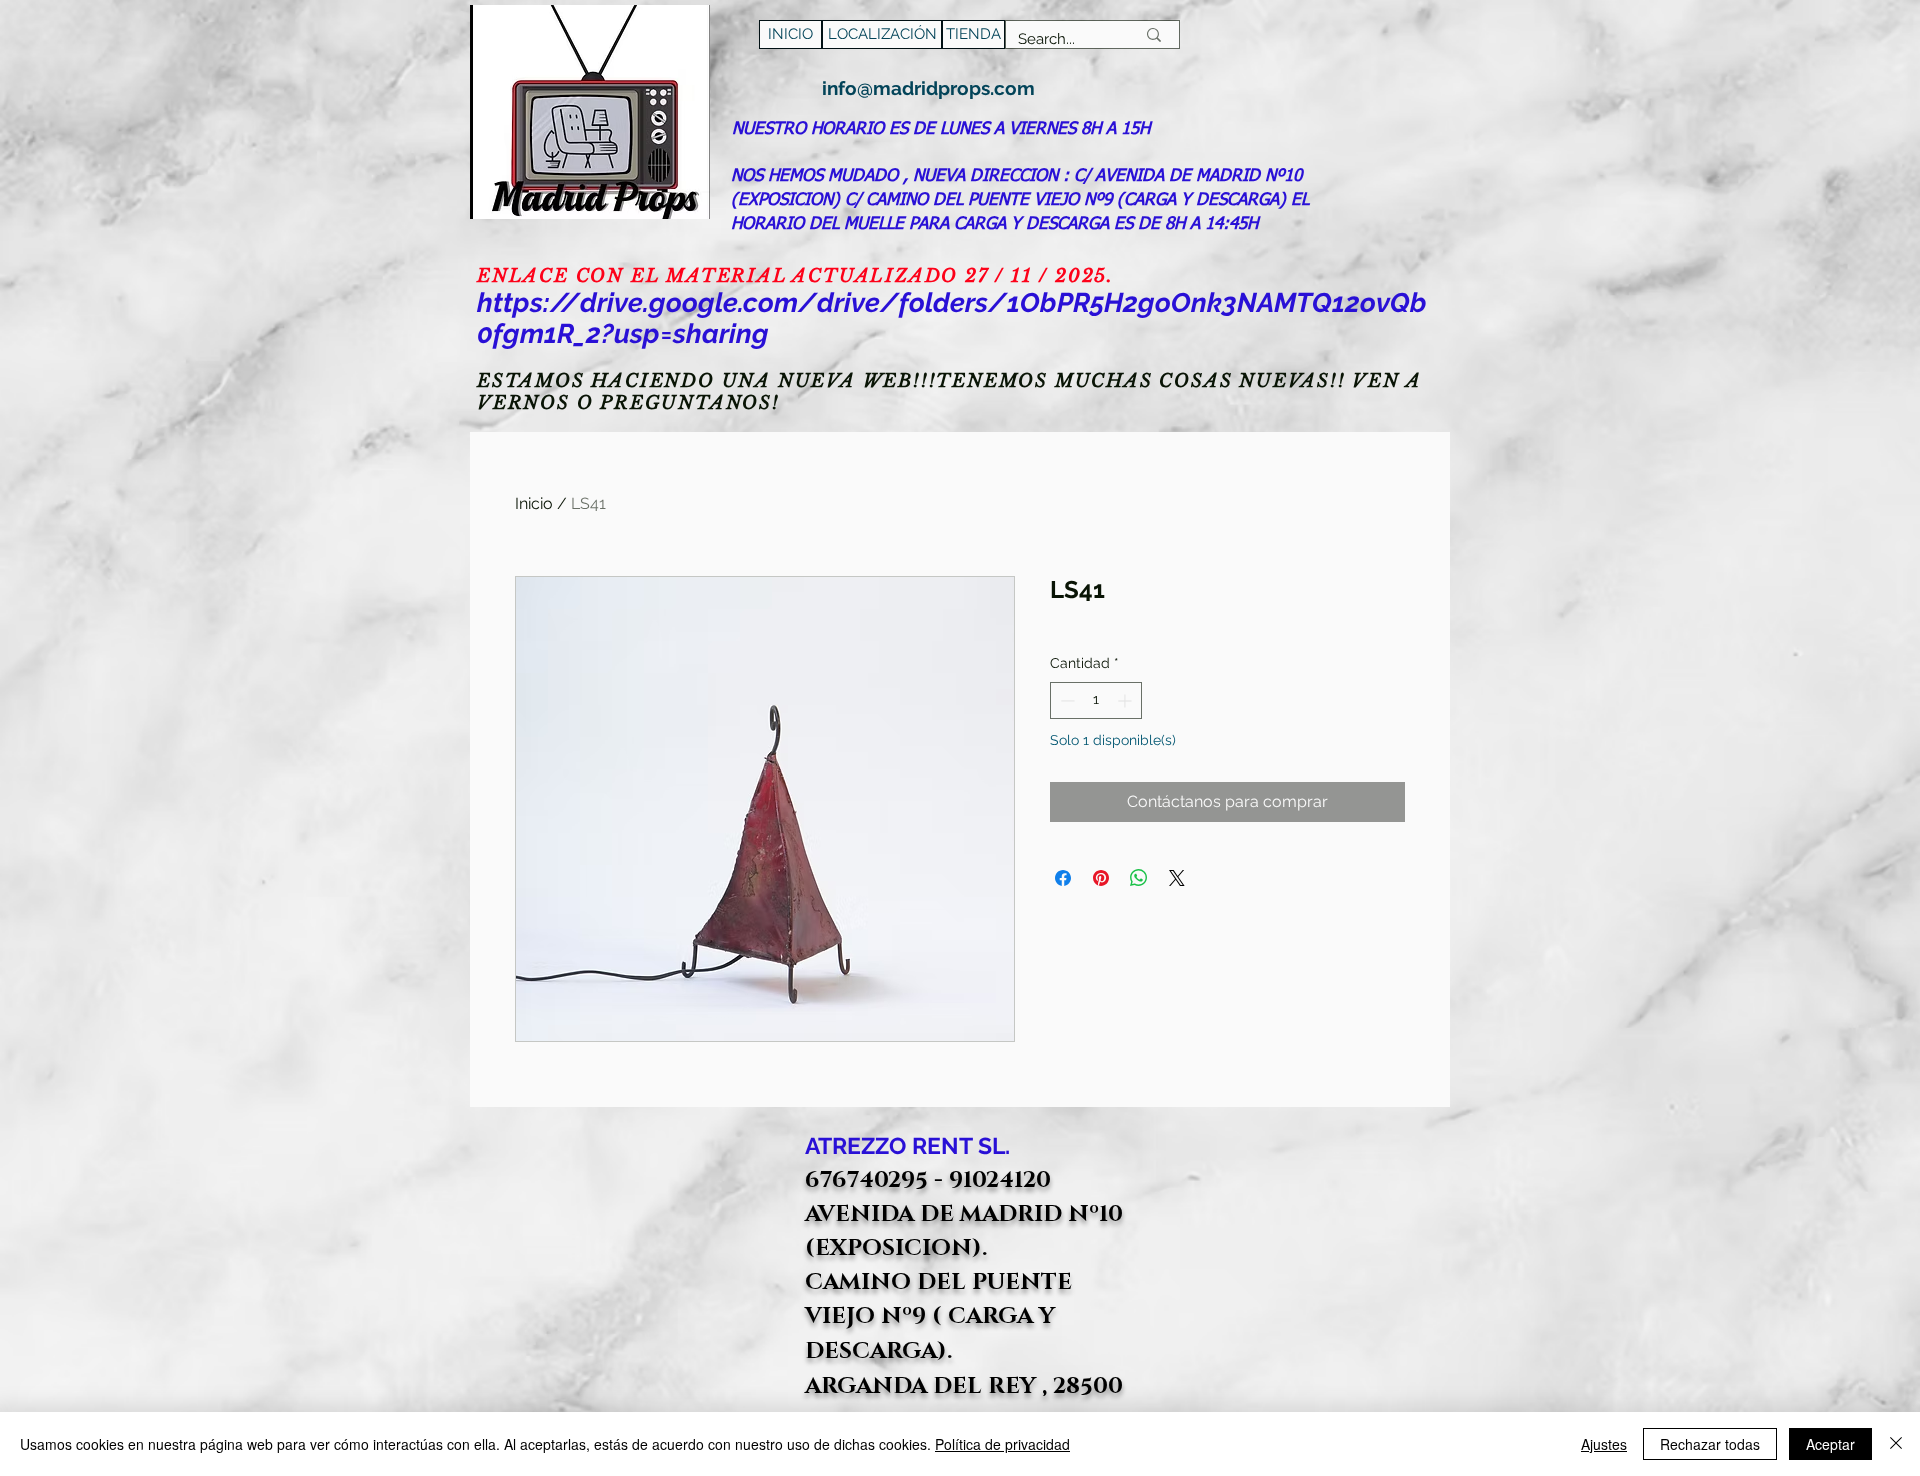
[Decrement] (1065, 700)
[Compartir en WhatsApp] (1139, 878)
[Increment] (1126, 700)
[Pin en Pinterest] (1101, 878)
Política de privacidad (1002, 1444)
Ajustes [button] (1604, 1444)
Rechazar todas (1710, 1444)
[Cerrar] (1896, 1444)
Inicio (534, 503)
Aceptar (1830, 1444)
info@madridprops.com (928, 88)
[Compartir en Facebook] (1063, 878)
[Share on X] (1177, 878)
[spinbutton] (1096, 700)
